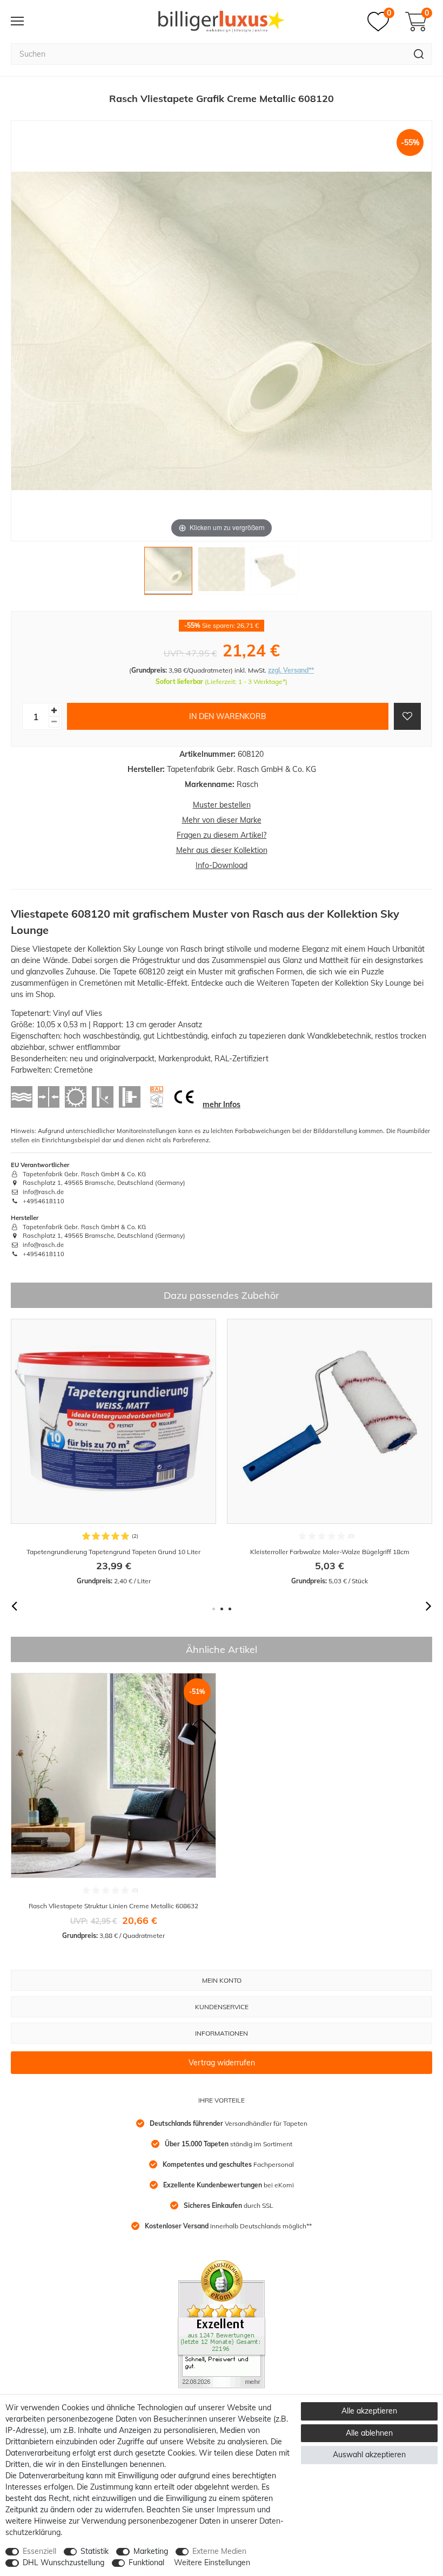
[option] (113, 1452)
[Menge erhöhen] (54, 711)
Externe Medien (219, 2551)
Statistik (95, 2551)
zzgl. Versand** (291, 670)
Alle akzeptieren (369, 2411)
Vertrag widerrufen (222, 2063)
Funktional (146, 2563)
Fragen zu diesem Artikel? (222, 835)
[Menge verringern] (54, 722)
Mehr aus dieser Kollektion (222, 850)
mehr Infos (222, 1104)
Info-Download (222, 865)
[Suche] (419, 54)
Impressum (236, 2510)
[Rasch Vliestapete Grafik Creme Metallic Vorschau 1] (168, 574)
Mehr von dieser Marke (222, 820)
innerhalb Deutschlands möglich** (228, 2226)
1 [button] (214, 1609)
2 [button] (222, 1609)
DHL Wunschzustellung (63, 2563)
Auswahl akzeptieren (369, 2455)
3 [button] (230, 1609)
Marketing (151, 2551)
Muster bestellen (222, 805)
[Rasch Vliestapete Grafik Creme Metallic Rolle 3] (275, 574)
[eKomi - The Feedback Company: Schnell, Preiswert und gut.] (222, 2323)
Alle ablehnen (369, 2433)
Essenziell (39, 2551)
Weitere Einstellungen (212, 2563)
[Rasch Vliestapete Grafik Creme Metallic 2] (222, 574)
